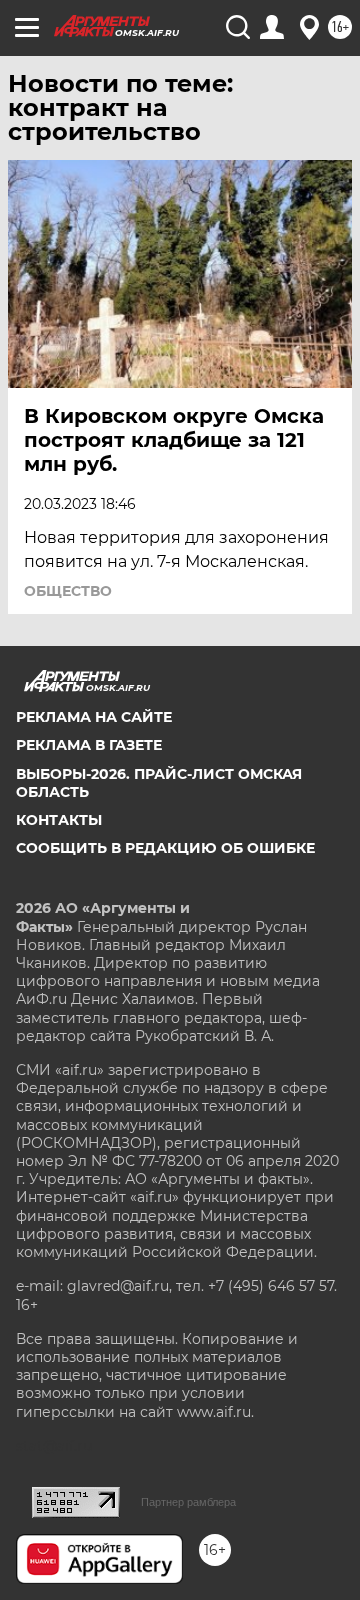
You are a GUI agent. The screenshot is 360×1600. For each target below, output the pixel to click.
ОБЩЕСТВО (68, 591)
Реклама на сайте (94, 717)
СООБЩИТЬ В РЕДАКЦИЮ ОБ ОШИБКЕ (165, 848)
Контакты (59, 820)
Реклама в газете (89, 745)
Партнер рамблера (188, 1502)
